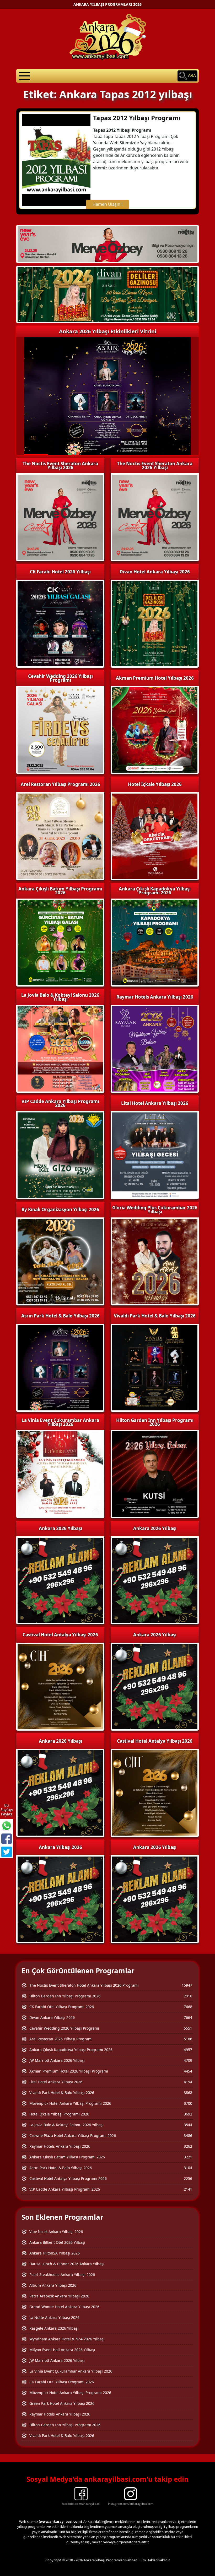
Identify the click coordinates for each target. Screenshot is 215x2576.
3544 (188, 2125)
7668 (188, 2007)
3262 (188, 2146)
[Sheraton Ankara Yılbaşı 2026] (107, 243)
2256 (188, 2178)
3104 (188, 2168)
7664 (188, 2017)
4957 (188, 2050)
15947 (187, 1985)
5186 (188, 2039)
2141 (188, 2189)
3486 (188, 2135)
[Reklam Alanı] (107, 294)
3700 (188, 2103)
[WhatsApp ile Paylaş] (7, 1826)
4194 (188, 2082)
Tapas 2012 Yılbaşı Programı (137, 118)
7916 (188, 1996)
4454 (188, 2071)
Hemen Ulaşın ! (107, 204)
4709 (188, 2060)
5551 (188, 2028)
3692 (188, 2114)
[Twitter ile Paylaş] (7, 1852)
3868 (188, 2093)
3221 (188, 2157)
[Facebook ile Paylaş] (7, 1839)
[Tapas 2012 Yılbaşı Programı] (56, 159)
